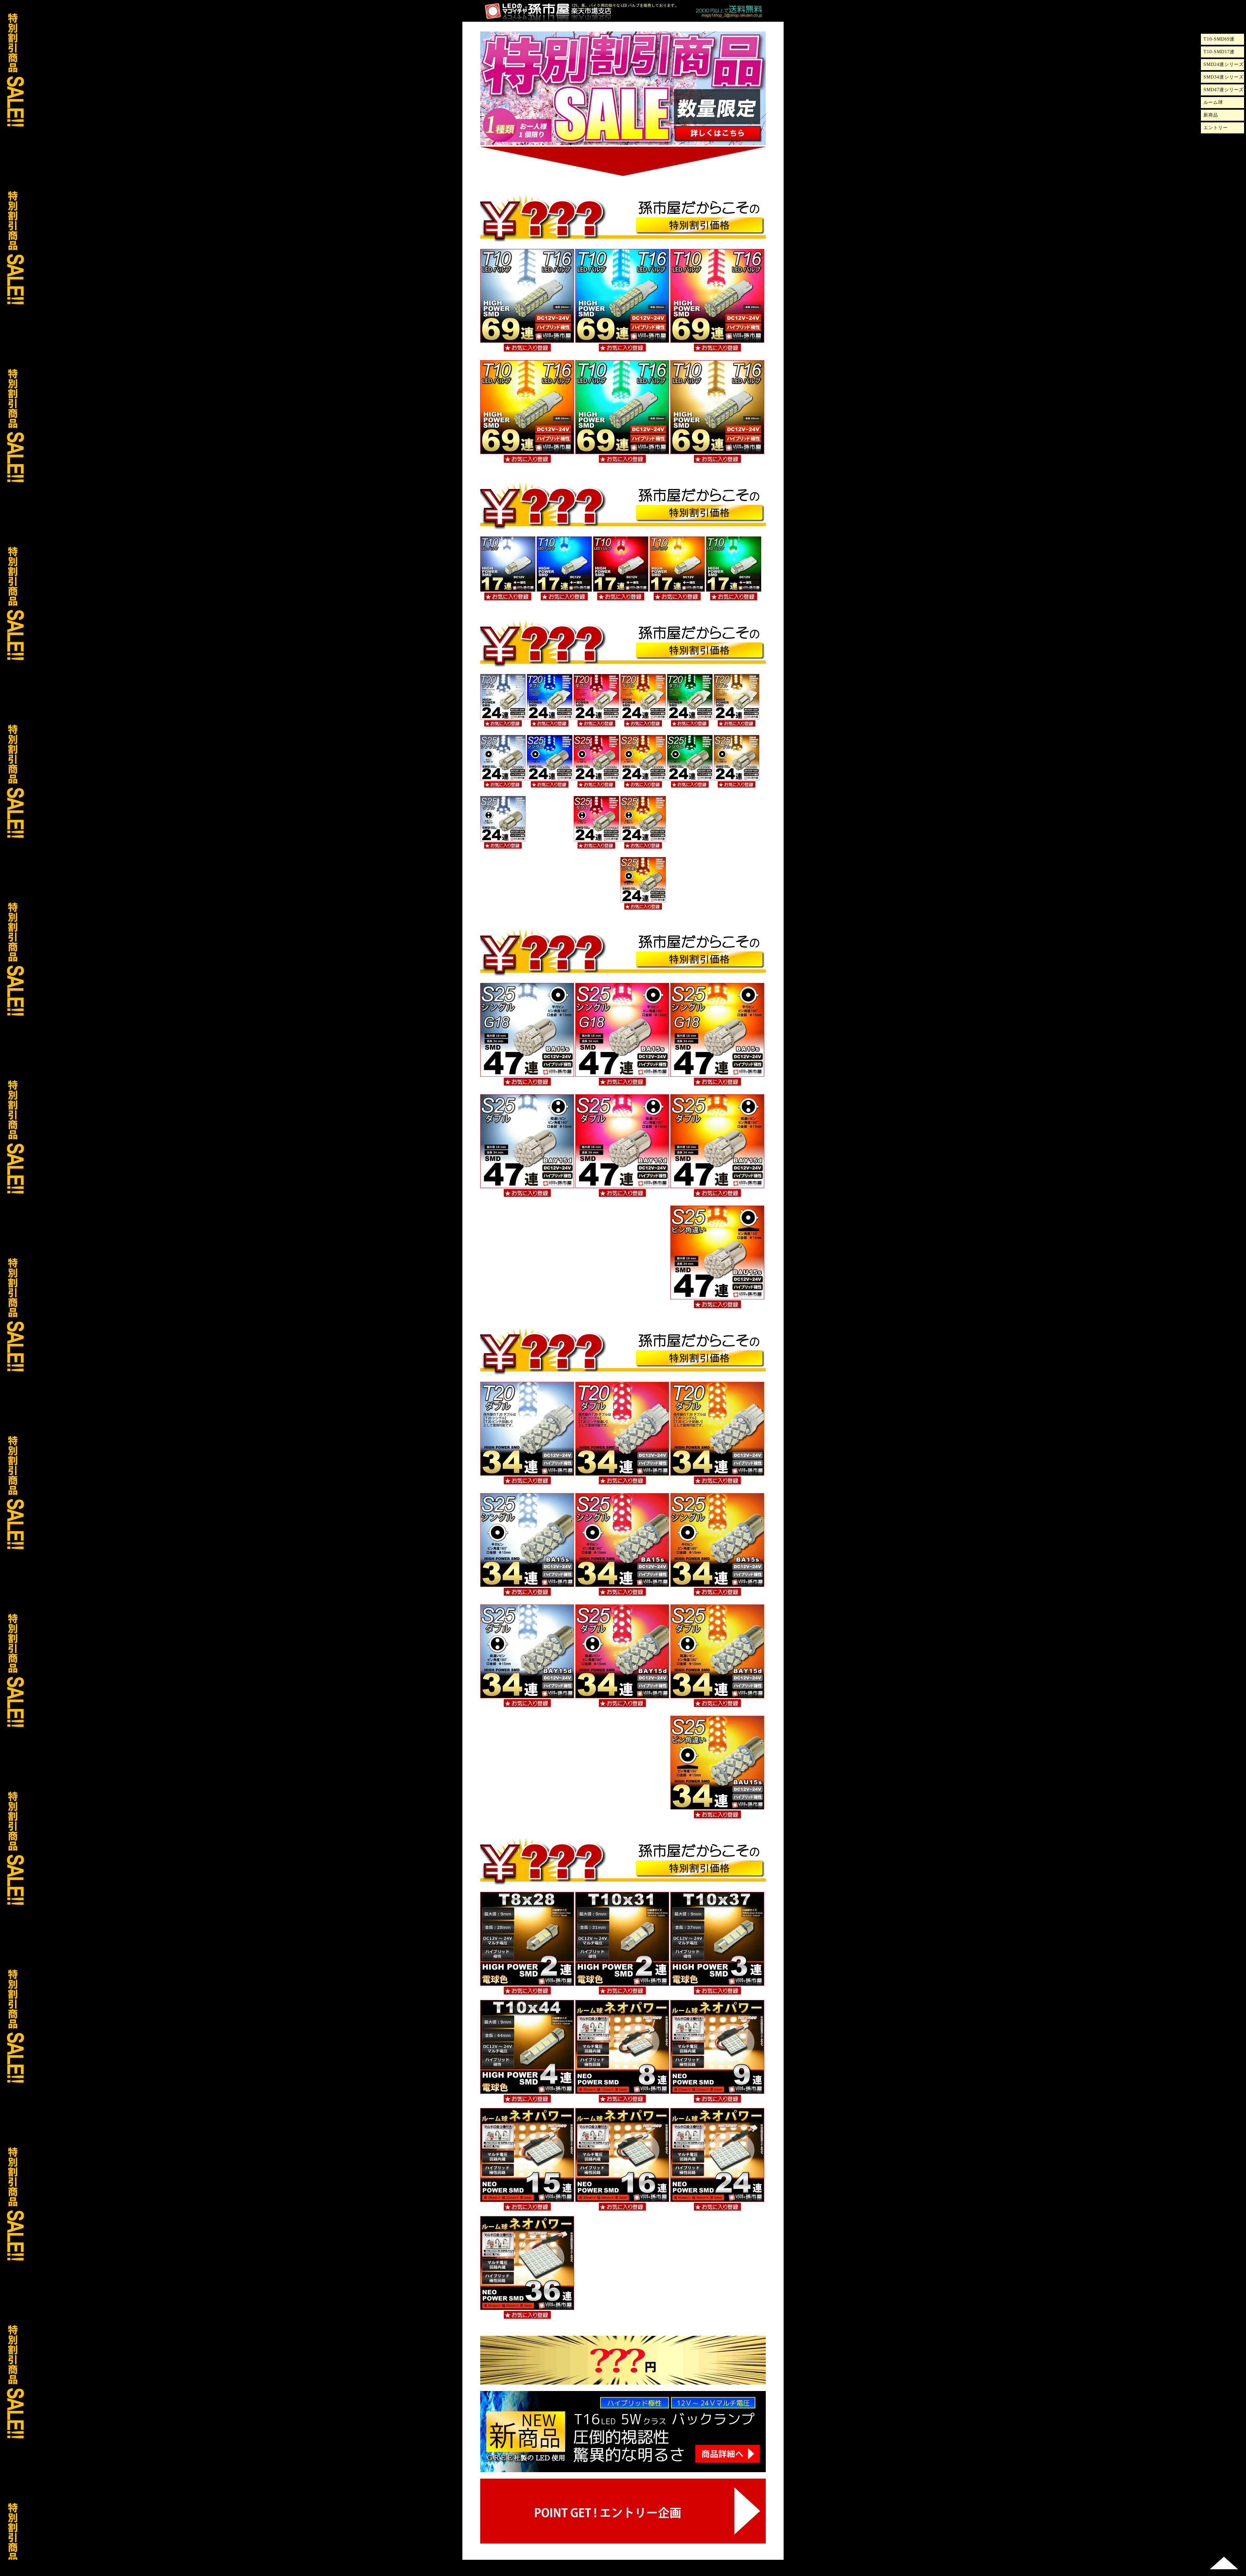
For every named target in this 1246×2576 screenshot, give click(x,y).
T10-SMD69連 (1219, 39)
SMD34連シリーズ (1224, 77)
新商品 (1211, 115)
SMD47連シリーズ (1224, 90)
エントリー (1216, 128)
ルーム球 (1213, 102)
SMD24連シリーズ (1224, 64)
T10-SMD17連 (1219, 52)
